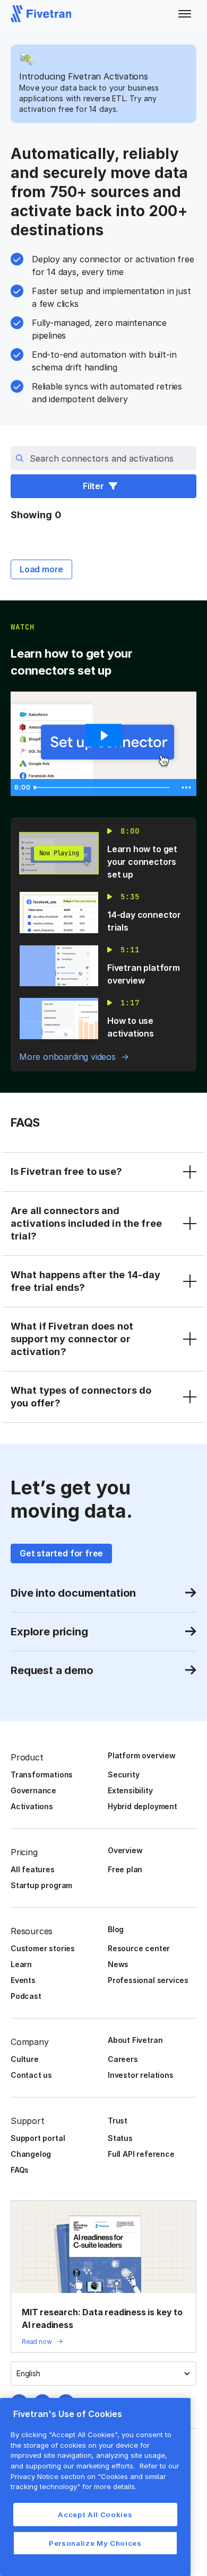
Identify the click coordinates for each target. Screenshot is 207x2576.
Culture (25, 2059)
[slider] (103, 787)
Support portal (38, 2138)
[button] (185, 14)
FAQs (20, 2170)
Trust (118, 2121)
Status (120, 2138)
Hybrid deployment (143, 1806)
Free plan (125, 1869)
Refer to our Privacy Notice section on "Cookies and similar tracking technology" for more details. (95, 2476)
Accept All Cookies (95, 2515)
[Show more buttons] (186, 787)
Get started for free (61, 1553)
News (118, 1964)
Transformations (42, 1774)
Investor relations (141, 2075)
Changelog (31, 2154)
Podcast (26, 1996)
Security (123, 1774)
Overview (125, 1850)
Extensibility (130, 1790)
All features (33, 1869)
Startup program (41, 1885)
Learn (21, 1964)
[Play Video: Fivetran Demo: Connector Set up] (103, 736)
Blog (116, 1929)
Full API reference (141, 2154)
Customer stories (43, 1948)
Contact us (31, 2075)
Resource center (139, 1948)
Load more (41, 569)
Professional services (148, 1980)
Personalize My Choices (95, 2543)
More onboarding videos (67, 1057)
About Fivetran (135, 2040)
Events (23, 1980)
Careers (123, 2059)
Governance (33, 1790)
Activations (32, 1806)
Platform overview (142, 1755)
